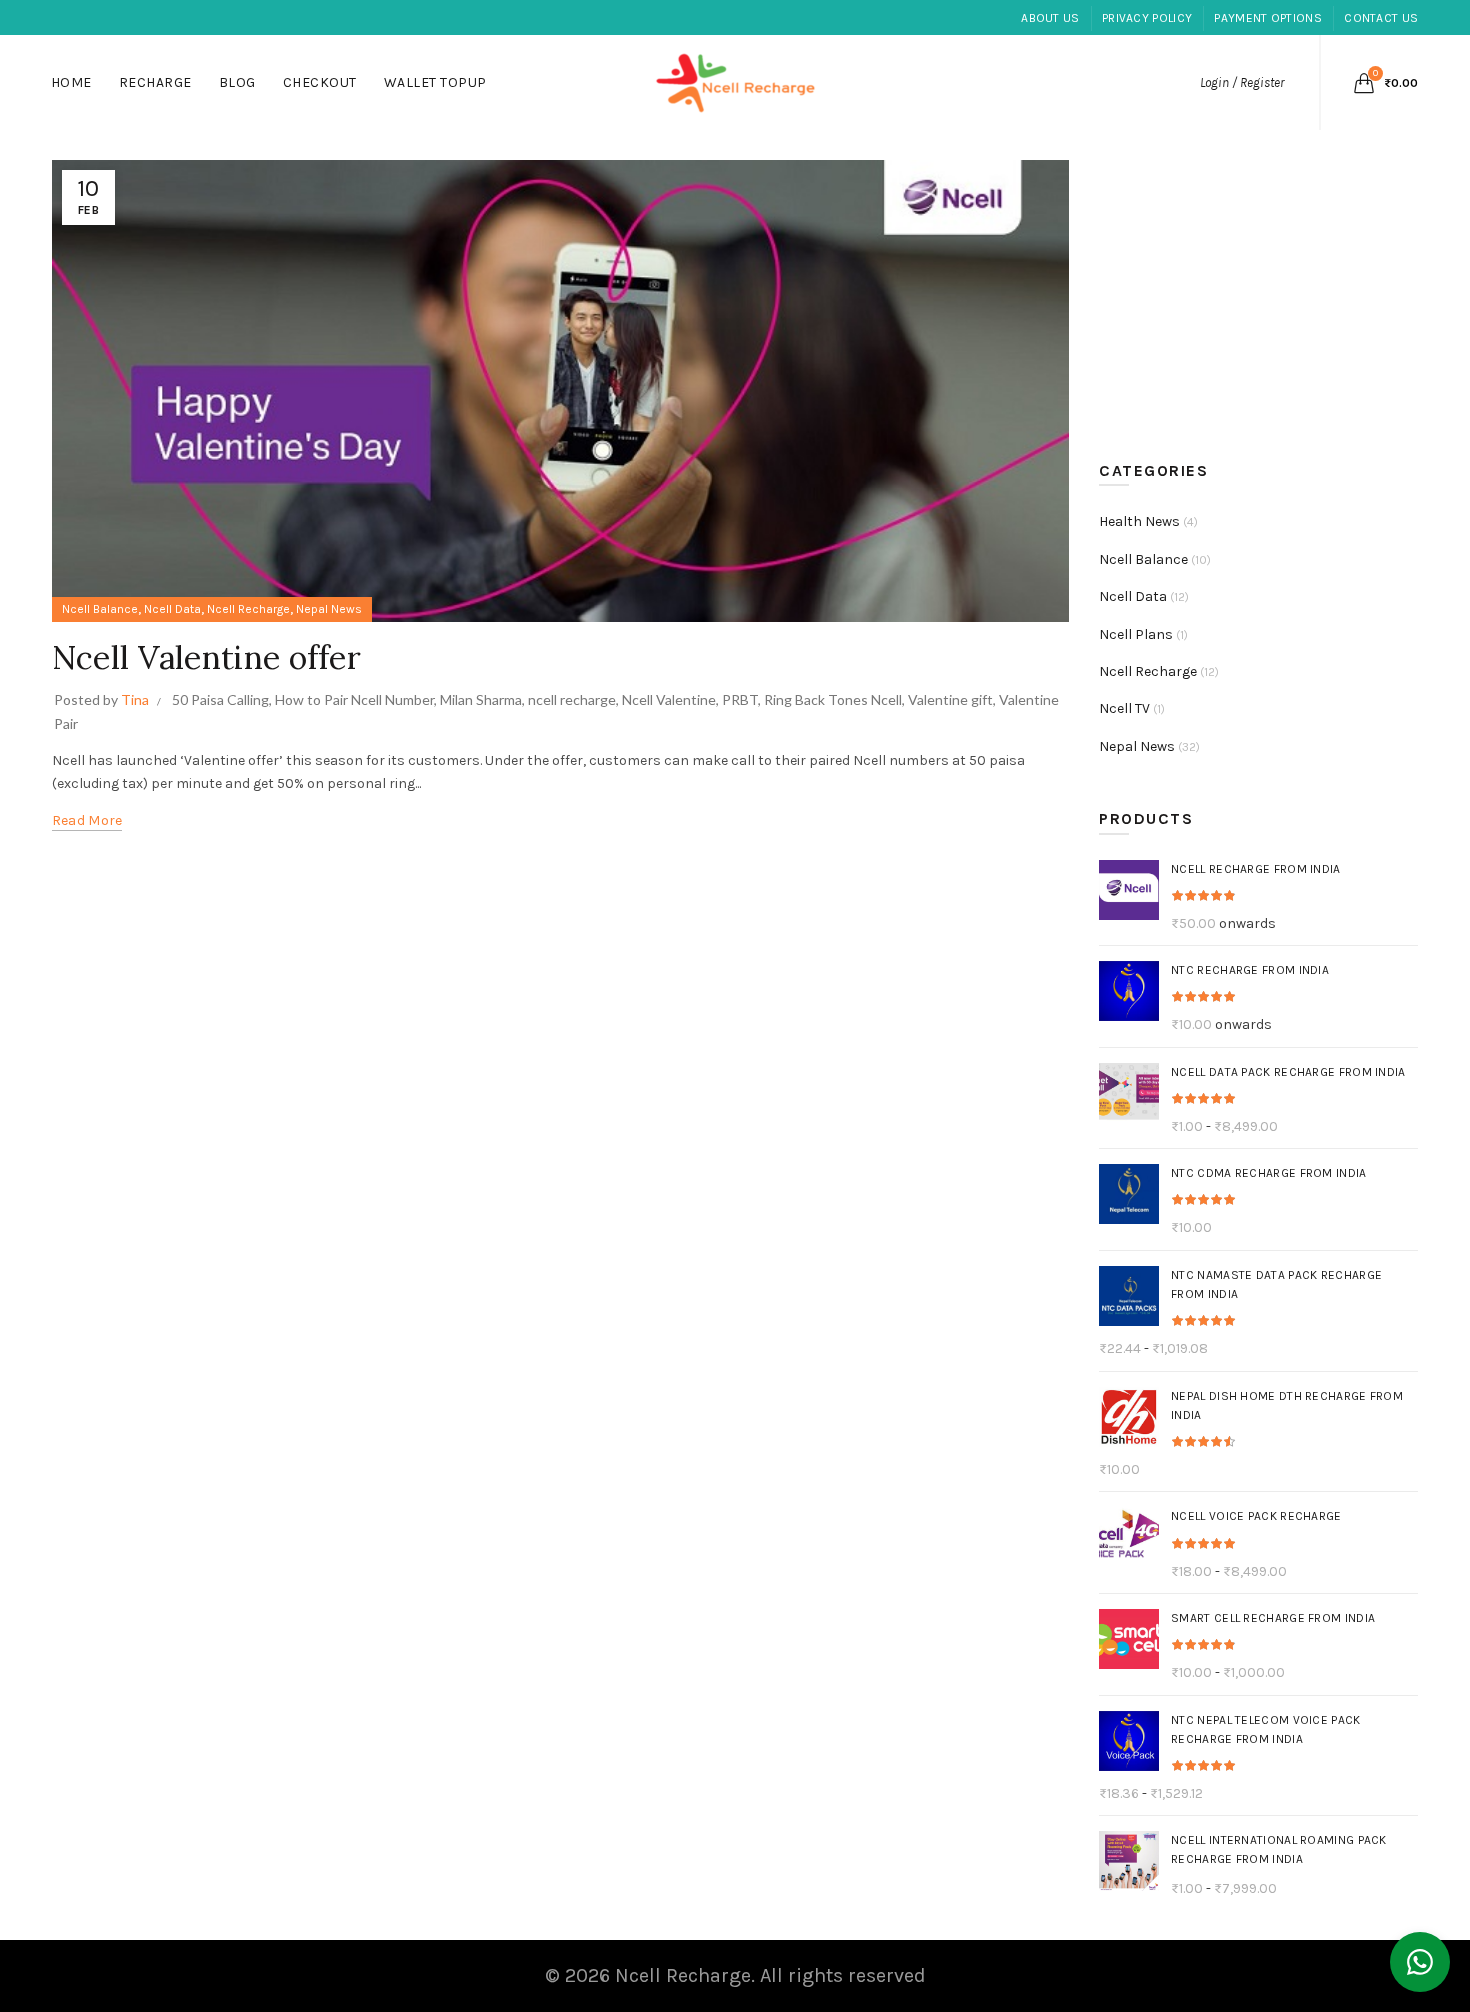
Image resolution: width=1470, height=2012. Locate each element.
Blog (237, 82)
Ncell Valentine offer (206, 657)
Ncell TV (1124, 708)
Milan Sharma (481, 699)
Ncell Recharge (248, 609)
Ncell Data (172, 609)
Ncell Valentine (669, 699)
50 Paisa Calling (220, 699)
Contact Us (1381, 18)
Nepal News (329, 609)
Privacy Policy (1147, 18)
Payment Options (1268, 18)
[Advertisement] (1263, 287)
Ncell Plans (1136, 634)
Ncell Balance (100, 609)
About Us (1050, 18)
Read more (87, 820)
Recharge (155, 82)
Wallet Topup (435, 82)
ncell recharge (572, 699)
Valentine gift (950, 699)
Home (71, 82)
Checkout (320, 82)
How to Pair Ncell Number (354, 699)
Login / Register (1242, 82)
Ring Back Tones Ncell (833, 699)
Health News (1139, 521)
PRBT (740, 699)
